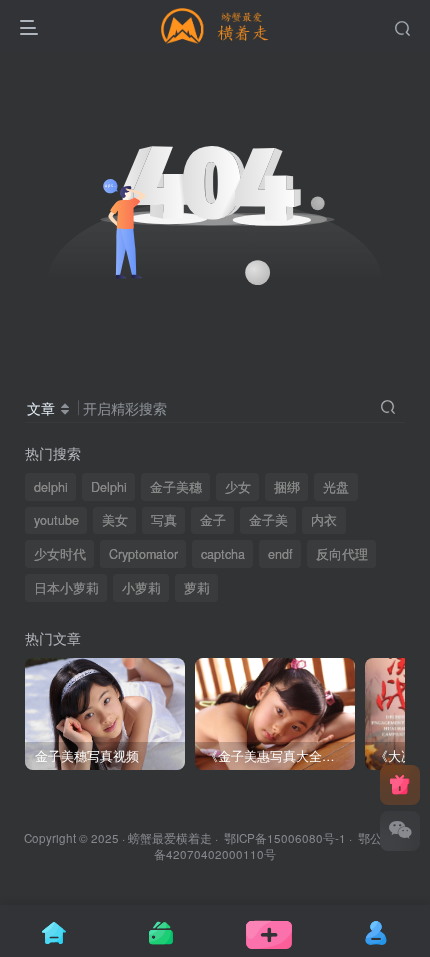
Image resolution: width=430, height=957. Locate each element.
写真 (164, 520)
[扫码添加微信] (400, 831)
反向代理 (342, 554)
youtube (56, 520)
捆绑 (287, 487)
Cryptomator (143, 554)
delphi (51, 487)
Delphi (109, 487)
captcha (223, 554)
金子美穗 (176, 487)
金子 (213, 520)
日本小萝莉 (66, 588)
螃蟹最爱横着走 (170, 838)
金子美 (268, 520)
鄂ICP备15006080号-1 (285, 838)
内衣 (324, 520)
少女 (238, 487)
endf (280, 554)
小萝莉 (141, 588)
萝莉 (197, 588)
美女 (115, 520)
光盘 (336, 487)
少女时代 (60, 554)
